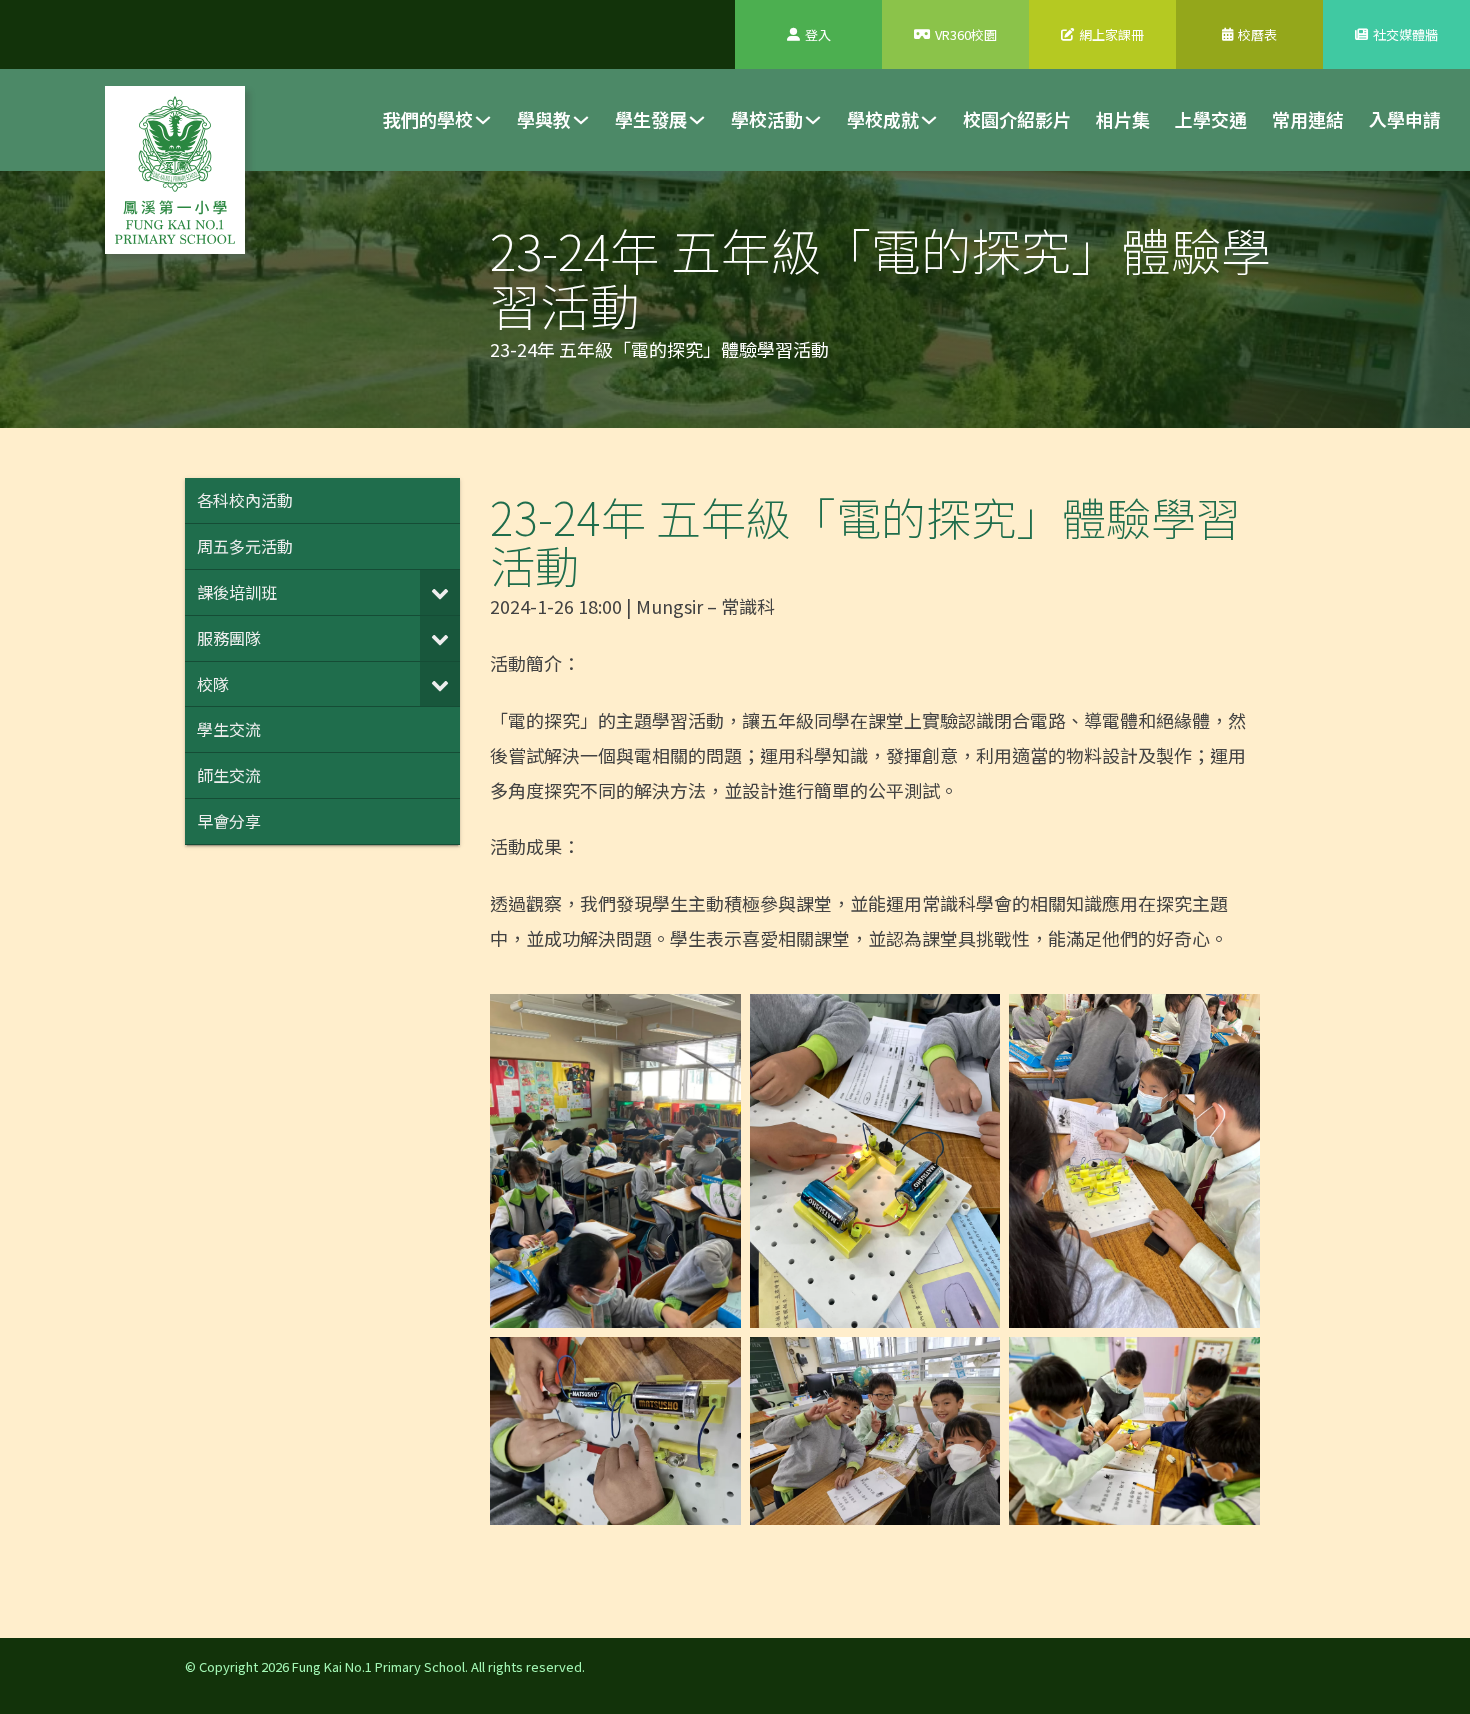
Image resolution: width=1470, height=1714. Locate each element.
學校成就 (883, 119)
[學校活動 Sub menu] (813, 120)
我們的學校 (428, 119)
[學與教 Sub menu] (581, 120)
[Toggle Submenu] (440, 592)
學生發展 (651, 119)
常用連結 (1308, 119)
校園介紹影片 (1017, 119)
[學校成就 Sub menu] (929, 120)
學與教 (544, 119)
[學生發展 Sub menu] (697, 120)
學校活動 (767, 119)
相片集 (1123, 119)
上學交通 (1211, 119)
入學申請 (1405, 119)
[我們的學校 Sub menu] (483, 120)
